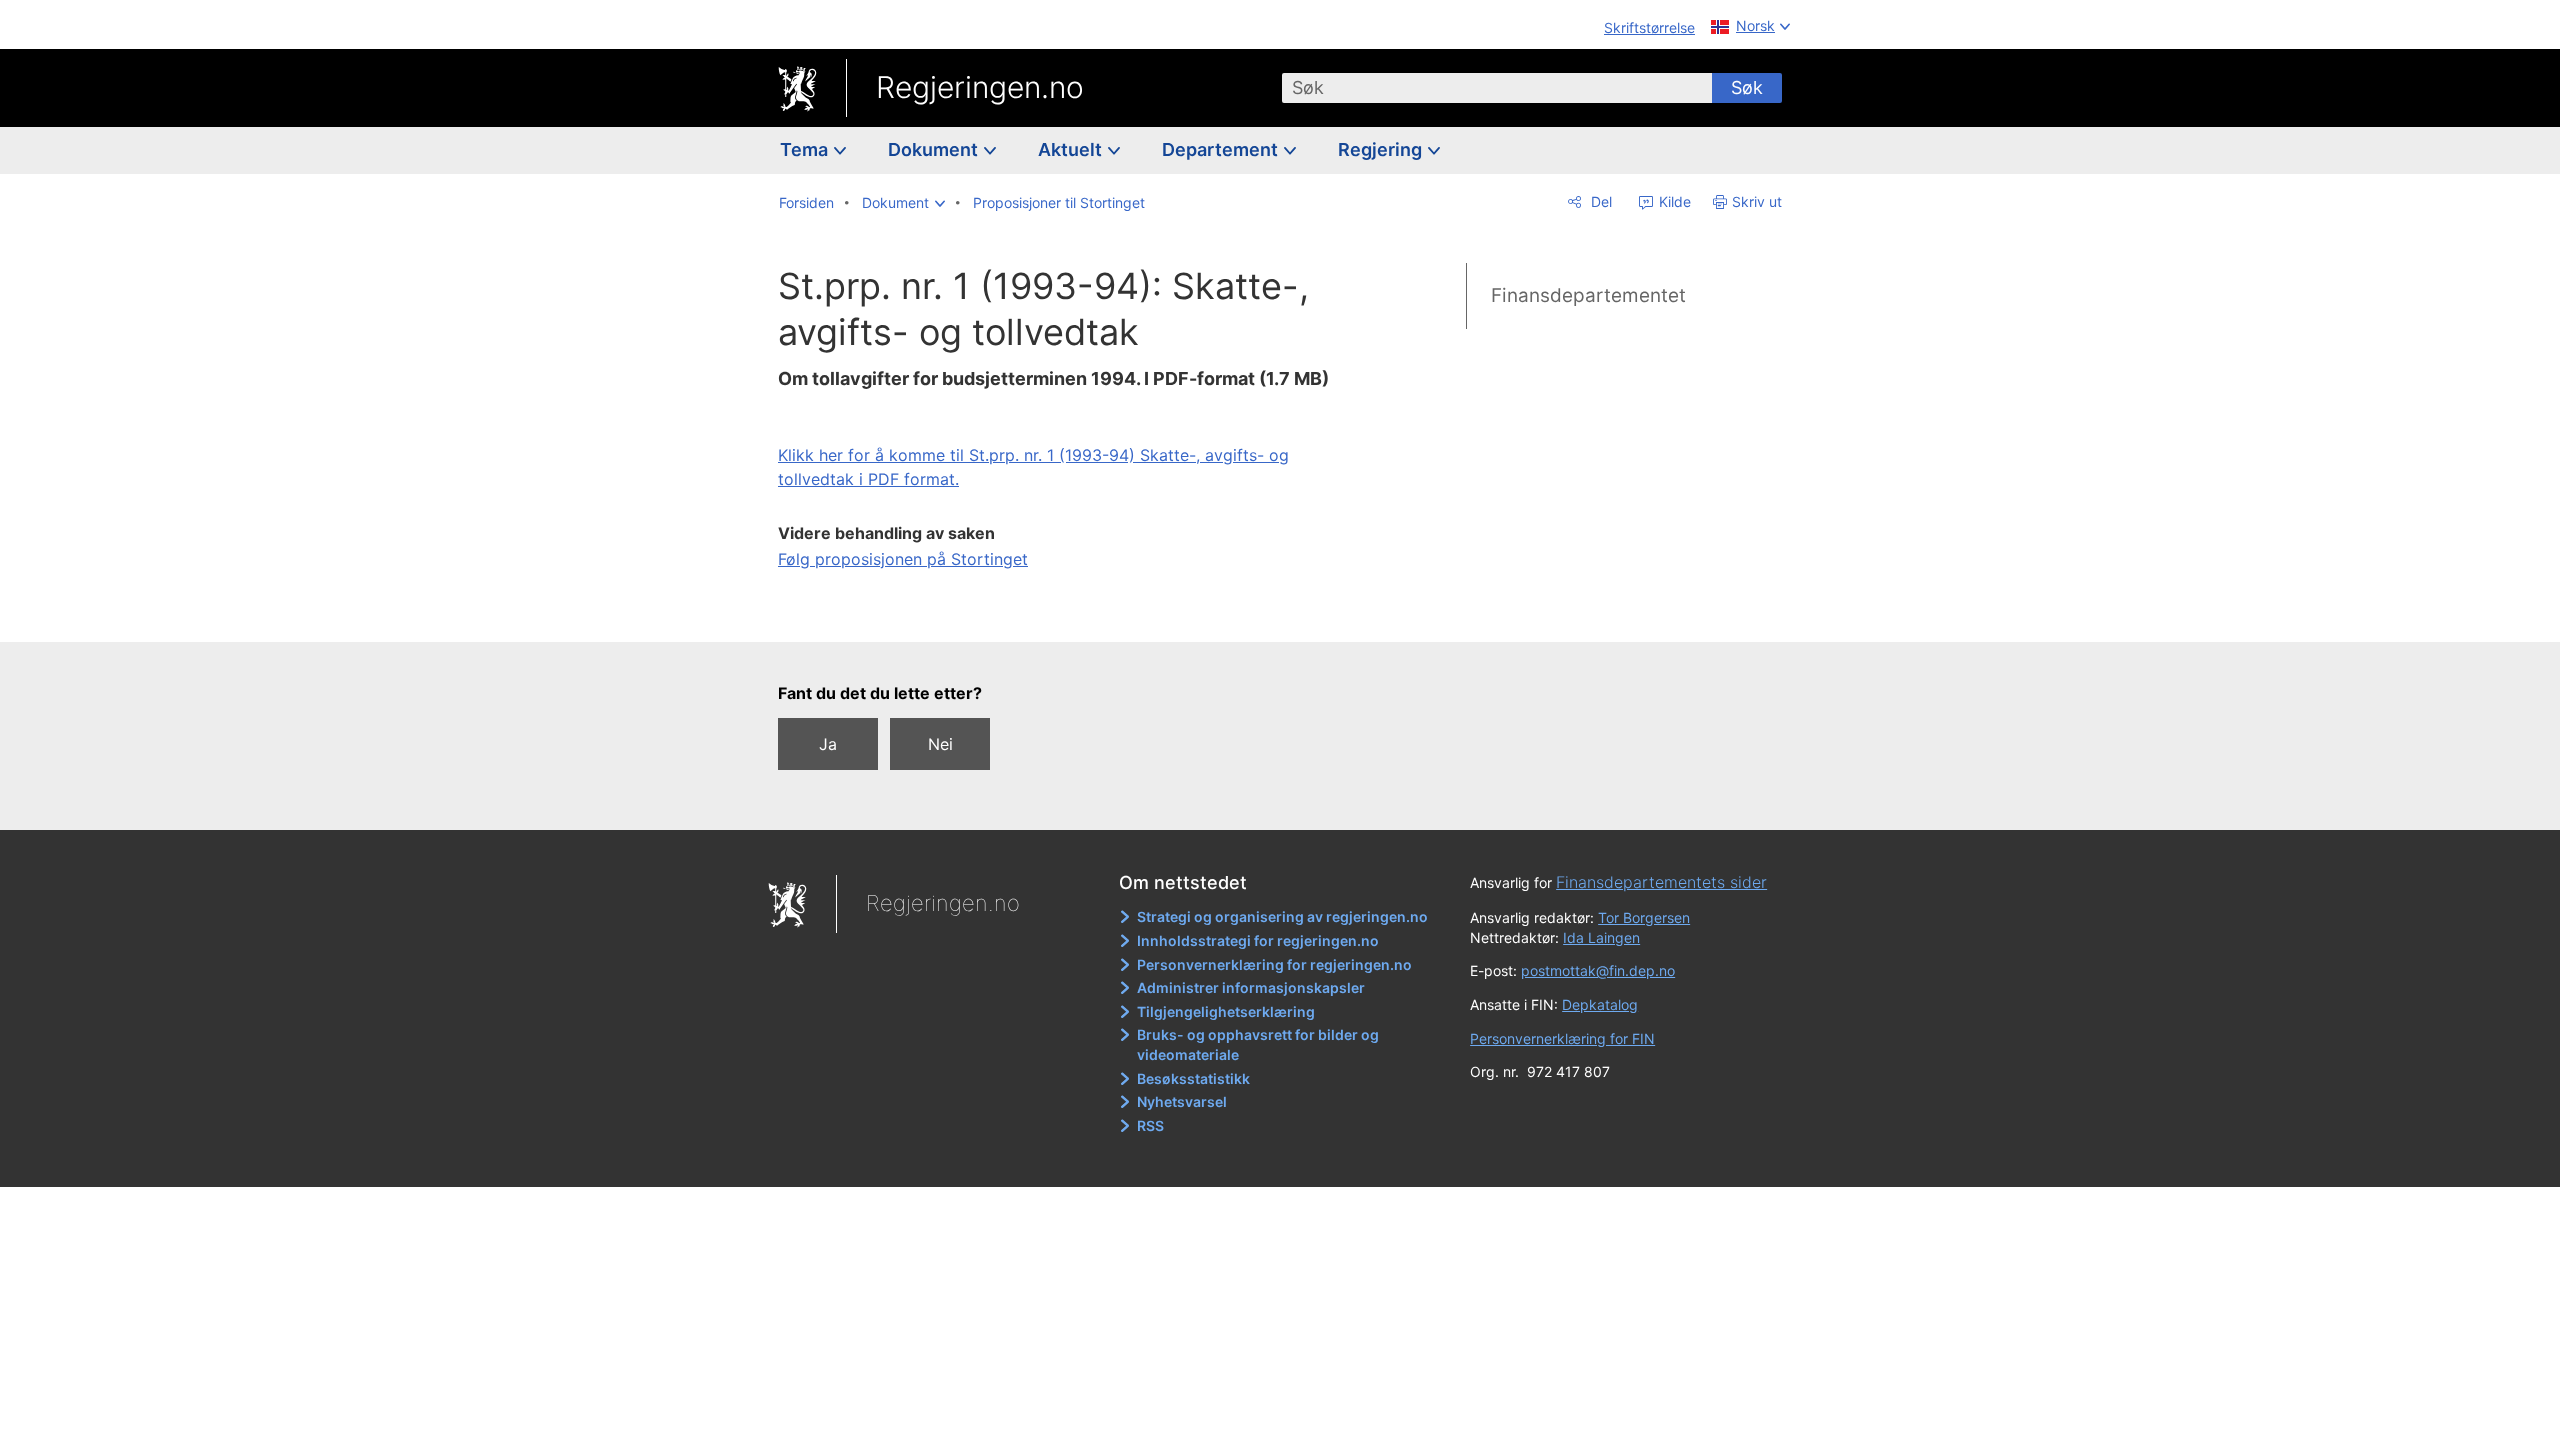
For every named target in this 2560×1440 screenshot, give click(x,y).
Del (1599, 201)
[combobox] (1497, 88)
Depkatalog (1600, 1004)
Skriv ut (1757, 201)
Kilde (1673, 201)
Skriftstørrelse (1649, 27)
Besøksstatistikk (1193, 1078)
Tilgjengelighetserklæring (1226, 1011)
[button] (903, 203)
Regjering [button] (1382, 149)
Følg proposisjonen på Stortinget (903, 559)
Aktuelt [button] (1072, 149)
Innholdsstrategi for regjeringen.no (1258, 940)
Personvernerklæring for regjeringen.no (1274, 964)
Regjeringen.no (980, 87)
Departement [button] (1222, 149)
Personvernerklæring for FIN (1562, 1038)
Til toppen (1056, 613)
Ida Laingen (1601, 937)
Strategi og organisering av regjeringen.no (1282, 916)
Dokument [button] (935, 149)
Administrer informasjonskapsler (1251, 987)
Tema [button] (806, 149)
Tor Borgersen (1644, 917)
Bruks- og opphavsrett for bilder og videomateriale (1258, 1044)
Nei (940, 744)
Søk (1747, 87)
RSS (1150, 1125)
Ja (828, 744)
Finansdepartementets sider (1661, 882)
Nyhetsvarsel (1182, 1101)
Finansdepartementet (1588, 295)
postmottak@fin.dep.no (1598, 970)
